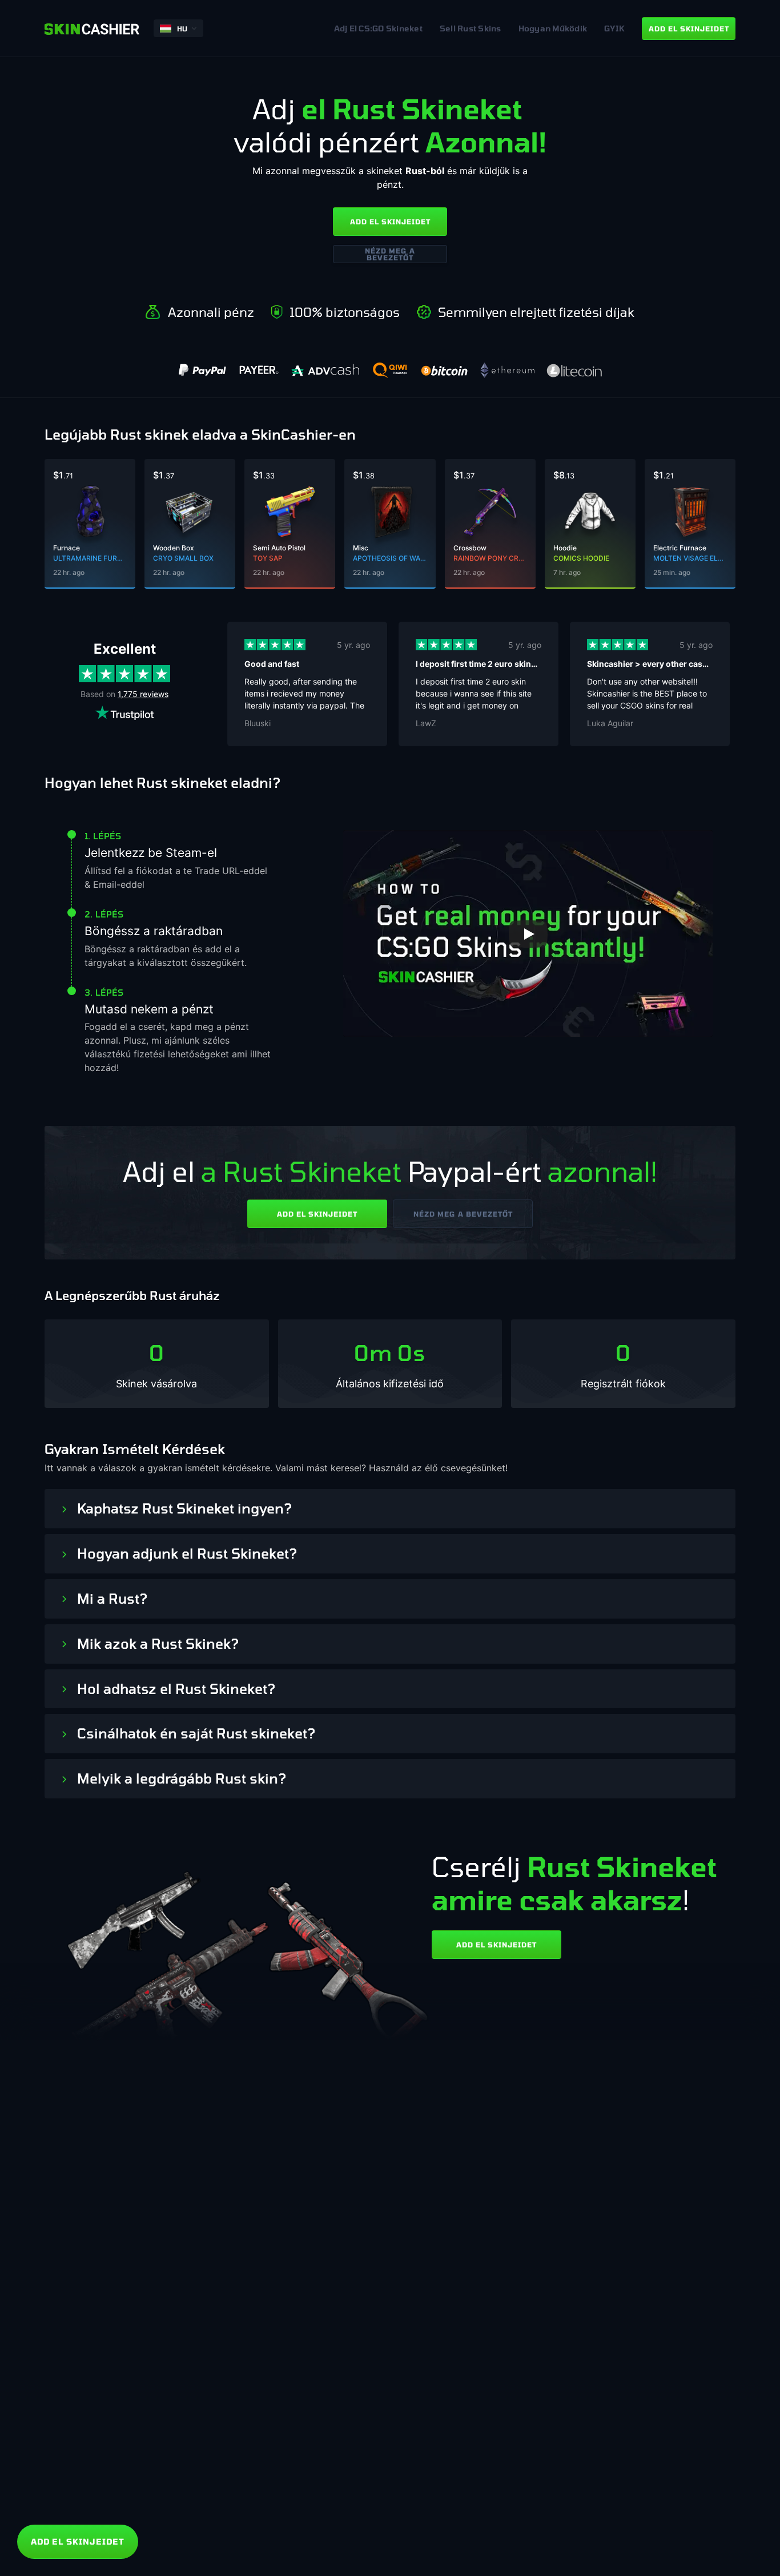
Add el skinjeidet (390, 222)
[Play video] (528, 934)
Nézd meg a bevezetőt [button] (390, 254)
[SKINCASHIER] (92, 28)
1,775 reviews (143, 694)
